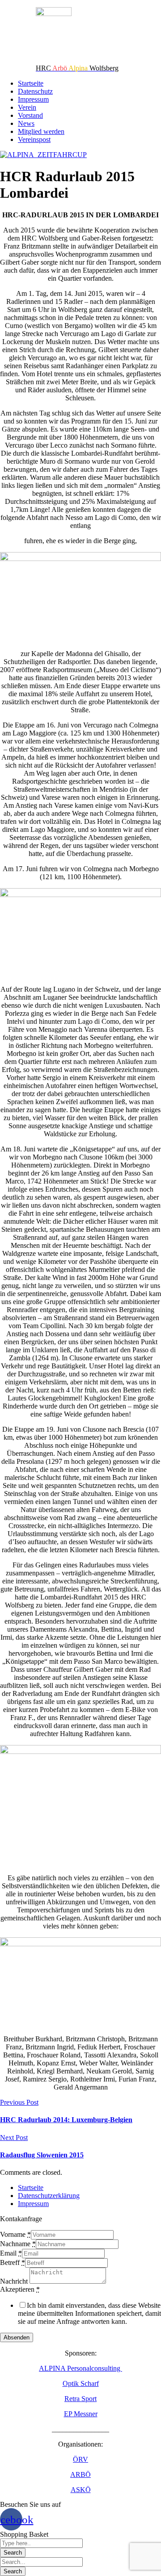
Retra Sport (80, 2399)
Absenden (17, 2337)
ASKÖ (81, 2490)
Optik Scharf (81, 2383)
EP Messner (81, 2414)
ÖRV (80, 2459)
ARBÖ (80, 2474)
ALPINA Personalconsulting (80, 2368)
